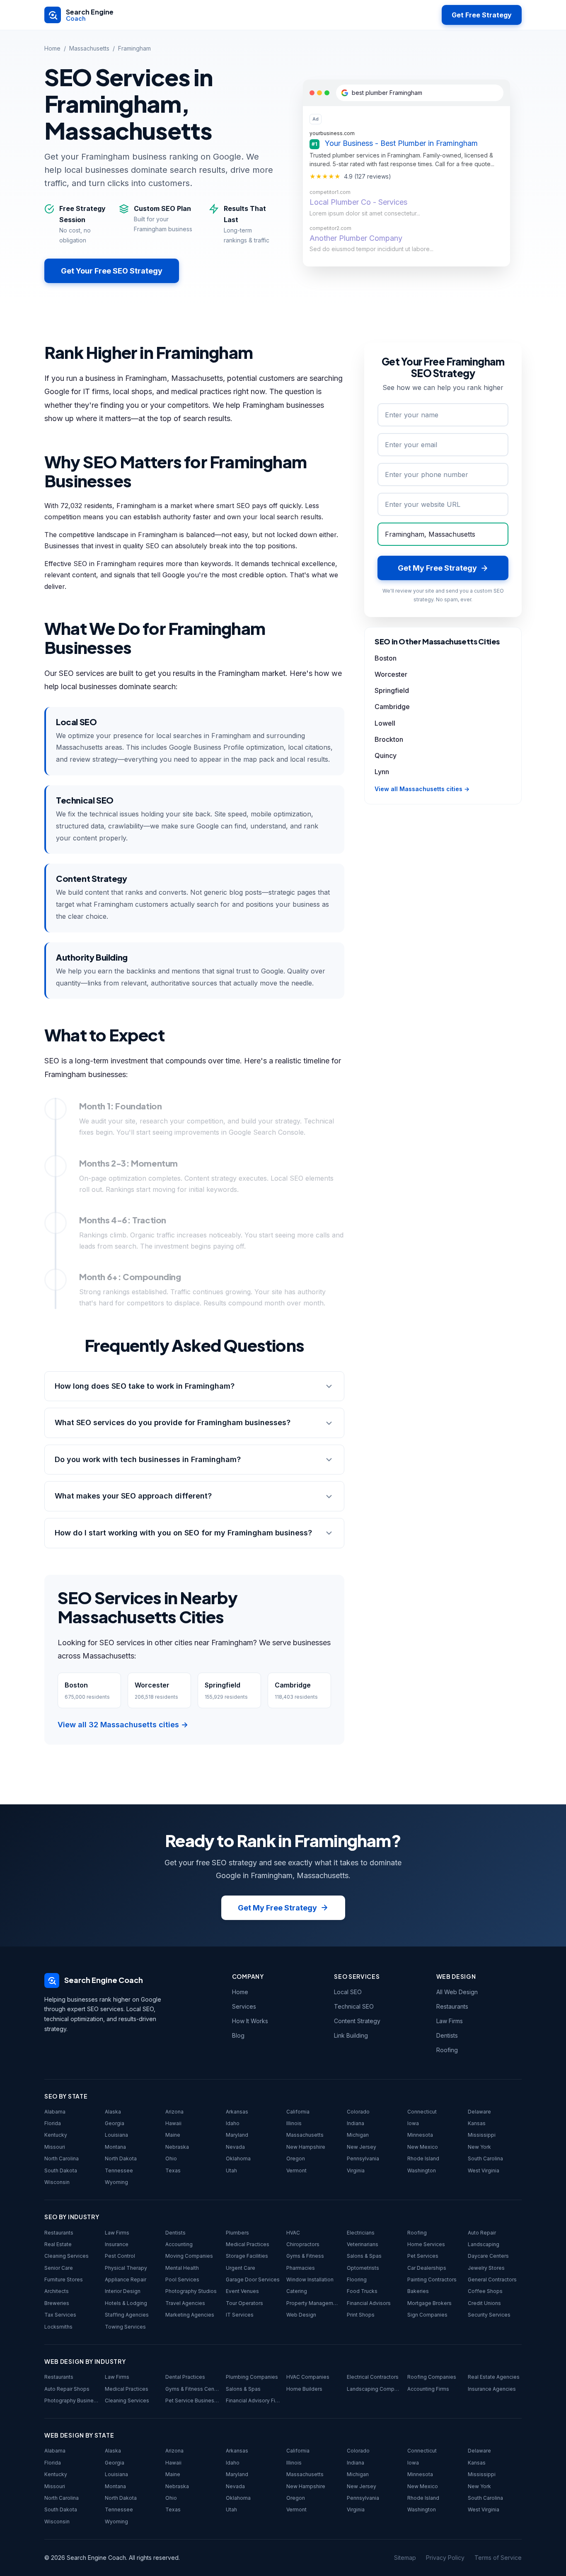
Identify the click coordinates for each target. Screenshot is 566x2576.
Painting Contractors (432, 2279)
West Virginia (484, 2170)
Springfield (392, 690)
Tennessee (119, 2170)
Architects (57, 2291)
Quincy (386, 755)
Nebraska (177, 2147)
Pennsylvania (363, 2158)
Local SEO (348, 1992)
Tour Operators (244, 2303)
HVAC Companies (308, 2377)
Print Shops (361, 2315)
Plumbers (237, 2233)
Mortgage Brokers (429, 2303)
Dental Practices (185, 2377)
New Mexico (423, 2147)
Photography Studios (191, 2291)
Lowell (385, 723)
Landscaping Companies (374, 2389)
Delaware (479, 2112)
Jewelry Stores (486, 2268)
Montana (115, 2147)
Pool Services (182, 2279)
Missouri (55, 2147)
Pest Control (120, 2256)
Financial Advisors (369, 2303)
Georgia (115, 2123)
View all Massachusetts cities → (422, 789)
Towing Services (125, 2327)
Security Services (489, 2315)
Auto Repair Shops (67, 2389)
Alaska (113, 2112)
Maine (173, 2135)
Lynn (382, 772)
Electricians (361, 2233)
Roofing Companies (432, 2377)
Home (52, 48)
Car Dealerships (427, 2268)
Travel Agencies (185, 2303)
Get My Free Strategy (277, 1908)
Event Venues (242, 2291)
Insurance (117, 2244)
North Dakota (121, 2158)
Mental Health (182, 2268)
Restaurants (452, 2006)
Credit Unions (484, 2303)
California (298, 2112)
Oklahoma (238, 2158)
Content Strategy (357, 2021)
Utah (231, 2170)
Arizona (174, 2112)
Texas (173, 2170)
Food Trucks (362, 2291)
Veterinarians (363, 2244)
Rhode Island (423, 2158)
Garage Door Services (253, 2279)
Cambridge (392, 707)
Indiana (356, 2123)
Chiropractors (303, 2244)
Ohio (171, 2158)
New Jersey (362, 2147)
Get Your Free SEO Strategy (112, 271)
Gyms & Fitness (305, 2256)
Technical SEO (354, 2006)
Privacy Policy (445, 2558)
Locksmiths (58, 2327)
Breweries (57, 2303)
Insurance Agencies (492, 2389)
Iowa (413, 2123)
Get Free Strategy (482, 15)
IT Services (240, 2315)
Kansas (477, 2123)
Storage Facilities (247, 2256)
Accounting (179, 2244)
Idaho (233, 2123)
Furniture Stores (64, 2279)
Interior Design (123, 2291)
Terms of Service (498, 2558)
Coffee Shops (485, 2291)
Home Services (426, 2244)
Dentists (447, 2035)
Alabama (55, 2112)
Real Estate (58, 2244)
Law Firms (450, 2021)
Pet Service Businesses (192, 2400)
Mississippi (482, 2135)
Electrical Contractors (373, 2377)
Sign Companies (427, 2315)
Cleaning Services (67, 2256)
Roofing (447, 2050)
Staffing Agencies (127, 2315)
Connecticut (422, 2112)
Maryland (237, 2135)
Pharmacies (301, 2268)
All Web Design (457, 1992)
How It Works (250, 2021)
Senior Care (59, 2268)
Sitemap (405, 2558)
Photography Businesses (71, 2400)
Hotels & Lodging (126, 2303)
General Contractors (492, 2279)
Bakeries (418, 2291)
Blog (238, 2035)
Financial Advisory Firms (253, 2400)
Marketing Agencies (190, 2315)
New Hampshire (306, 2147)
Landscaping (484, 2244)
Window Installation (310, 2279)
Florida (53, 2123)
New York (479, 2147)
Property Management (313, 2303)
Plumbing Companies (252, 2377)
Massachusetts (89, 48)
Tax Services (60, 2315)
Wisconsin (57, 2182)
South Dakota (61, 2170)
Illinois (294, 2123)
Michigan (358, 2135)
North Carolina (62, 2158)
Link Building (351, 2035)
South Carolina (485, 2158)
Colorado (358, 2112)
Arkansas (237, 2112)
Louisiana (116, 2135)
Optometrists (363, 2268)
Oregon (296, 2158)
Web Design (301, 2315)
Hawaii (173, 2123)
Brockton (389, 739)
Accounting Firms (428, 2389)
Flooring (357, 2279)
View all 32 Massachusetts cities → (123, 1725)
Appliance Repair (126, 2279)
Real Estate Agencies (494, 2377)
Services (244, 2006)
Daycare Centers (488, 2256)
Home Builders (304, 2389)
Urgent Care (241, 2268)
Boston (386, 658)
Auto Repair (482, 2233)
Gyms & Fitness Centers (192, 2389)
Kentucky (56, 2135)
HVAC (293, 2233)
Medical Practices (248, 2244)
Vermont (296, 2170)
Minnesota (420, 2135)
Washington (422, 2170)
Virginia (356, 2170)
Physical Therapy (126, 2268)
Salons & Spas (364, 2256)
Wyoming (116, 2182)
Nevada (235, 2147)
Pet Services (423, 2256)
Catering (297, 2291)
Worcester (391, 674)
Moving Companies (189, 2256)
